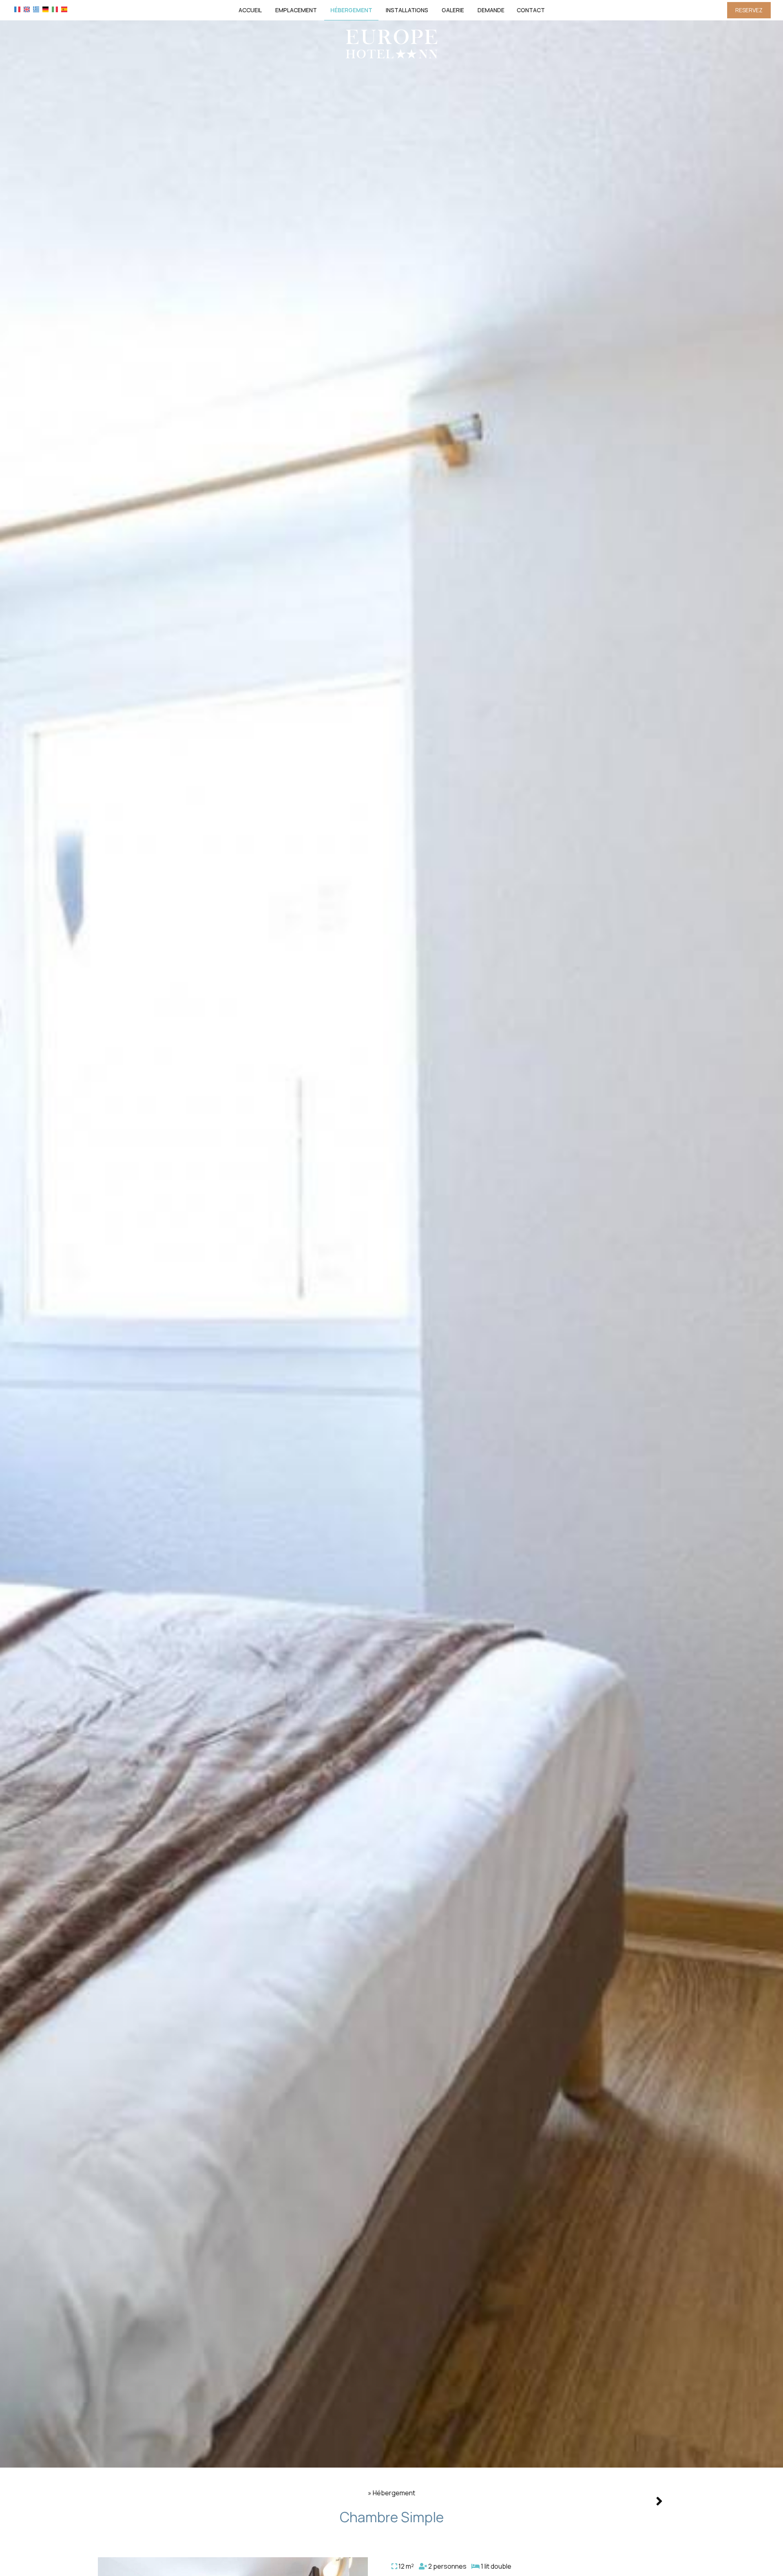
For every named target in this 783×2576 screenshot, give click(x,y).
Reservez (749, 10)
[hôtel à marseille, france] (391, 43)
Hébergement (351, 10)
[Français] (17, 9)
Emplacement (296, 10)
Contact (531, 10)
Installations (407, 10)
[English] (27, 9)
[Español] (64, 9)
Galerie (453, 10)
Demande (491, 10)
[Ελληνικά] (36, 9)
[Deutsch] (45, 9)
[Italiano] (55, 9)
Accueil (250, 10)
